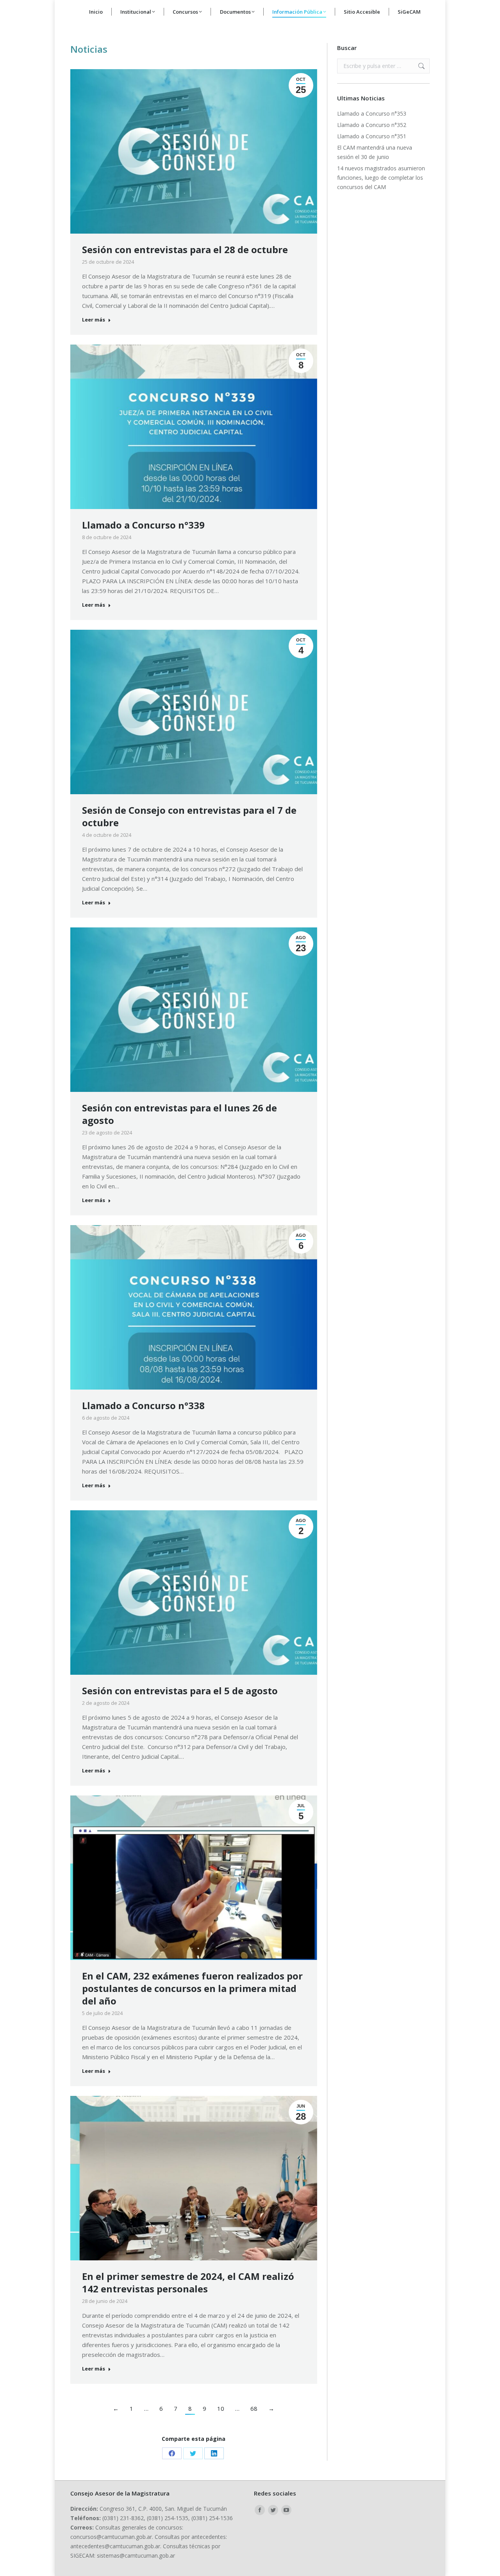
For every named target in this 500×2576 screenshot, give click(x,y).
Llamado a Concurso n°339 (143, 525)
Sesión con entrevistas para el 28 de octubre (185, 249)
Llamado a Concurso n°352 (372, 125)
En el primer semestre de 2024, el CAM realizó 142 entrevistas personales (188, 2282)
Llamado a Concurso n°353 (372, 113)
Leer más (94, 320)
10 (221, 2408)
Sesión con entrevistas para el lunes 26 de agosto (179, 1114)
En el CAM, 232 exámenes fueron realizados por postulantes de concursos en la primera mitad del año (192, 1988)
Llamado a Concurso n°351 (372, 136)
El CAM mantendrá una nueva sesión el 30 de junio (375, 152)
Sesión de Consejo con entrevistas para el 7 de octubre (189, 816)
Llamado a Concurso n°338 (143, 1405)
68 (254, 2408)
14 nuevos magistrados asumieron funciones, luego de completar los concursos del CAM (381, 178)
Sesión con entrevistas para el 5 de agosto (180, 1691)
